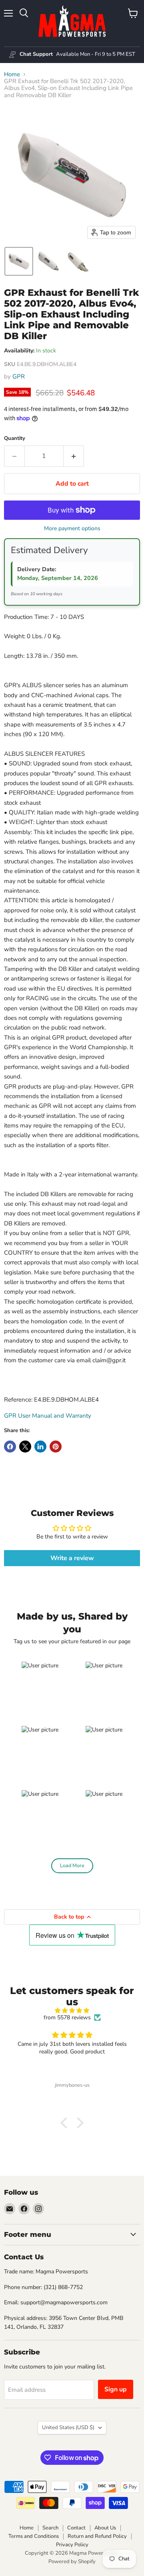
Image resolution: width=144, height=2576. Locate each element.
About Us (105, 2528)
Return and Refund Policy (97, 2536)
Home (12, 74)
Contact (76, 2528)
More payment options (72, 529)
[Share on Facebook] (10, 1447)
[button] (19, 261)
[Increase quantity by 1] (74, 456)
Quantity (15, 438)
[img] (72, 2011)
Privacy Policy (72, 2545)
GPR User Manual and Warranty (48, 1416)
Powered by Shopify (72, 2562)
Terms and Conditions (34, 2536)
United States (68, 2427)
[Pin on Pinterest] (56, 1447)
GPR (19, 376)
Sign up (116, 2389)
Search (50, 2528)
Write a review (72, 1558)
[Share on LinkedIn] (40, 1447)
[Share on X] (25, 1447)
